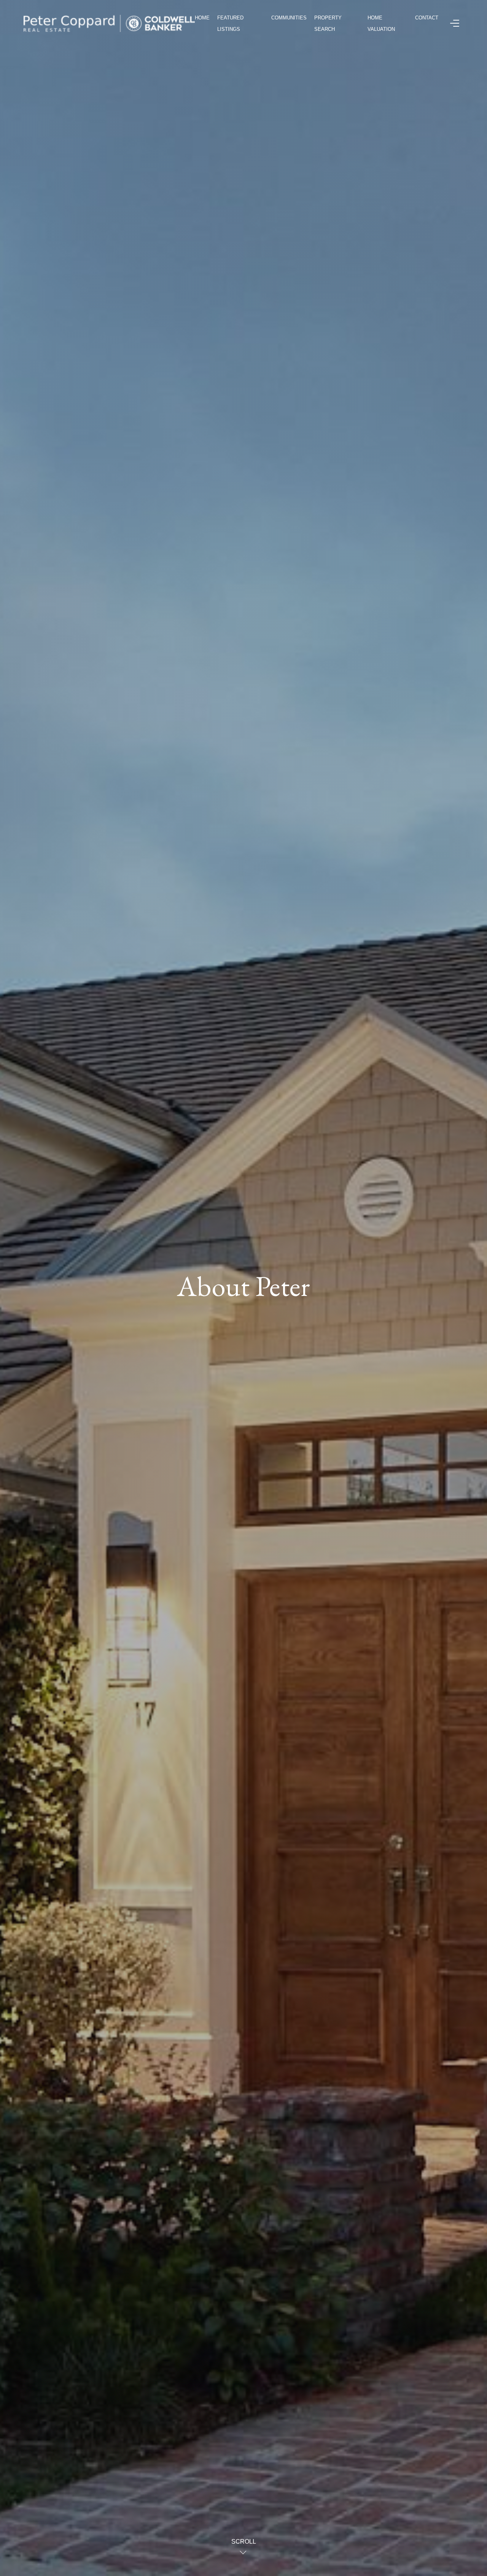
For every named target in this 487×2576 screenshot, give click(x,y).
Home (202, 18)
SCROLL (244, 2542)
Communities (289, 18)
